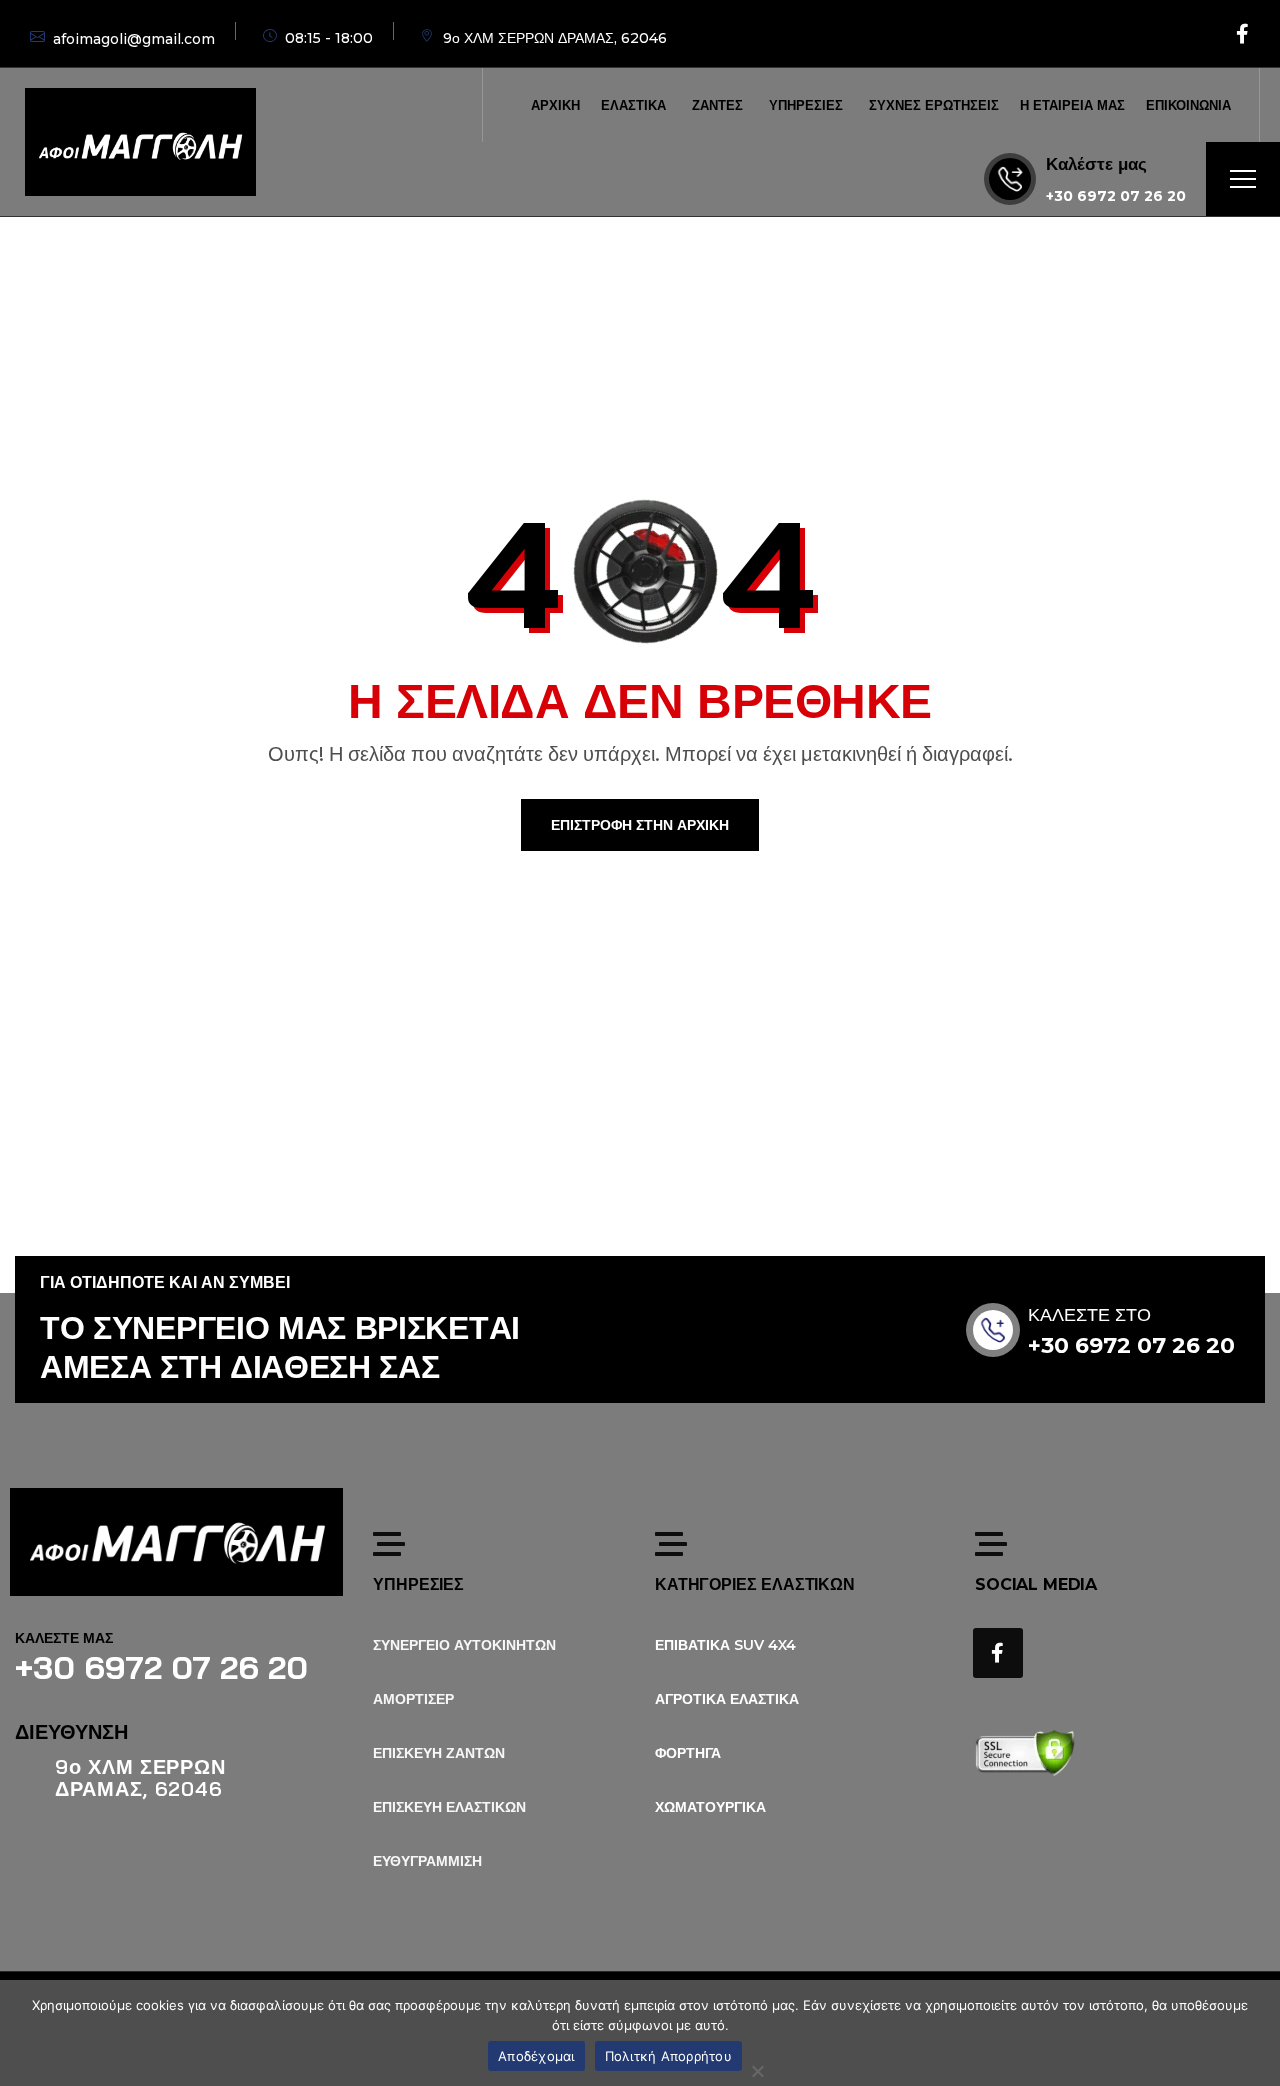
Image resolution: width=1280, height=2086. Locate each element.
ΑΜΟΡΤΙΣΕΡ (413, 1699)
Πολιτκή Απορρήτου (668, 2056)
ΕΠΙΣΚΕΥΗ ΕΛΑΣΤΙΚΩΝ (449, 1807)
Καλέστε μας (1096, 164)
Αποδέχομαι (536, 2056)
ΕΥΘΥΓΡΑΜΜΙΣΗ (427, 1861)
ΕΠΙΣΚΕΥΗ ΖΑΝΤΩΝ (439, 1753)
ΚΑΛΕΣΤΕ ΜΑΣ (64, 1638)
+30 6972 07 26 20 (1116, 196)
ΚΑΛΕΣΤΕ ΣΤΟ (1089, 1315)
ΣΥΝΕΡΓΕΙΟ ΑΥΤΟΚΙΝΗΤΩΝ (464, 1645)
